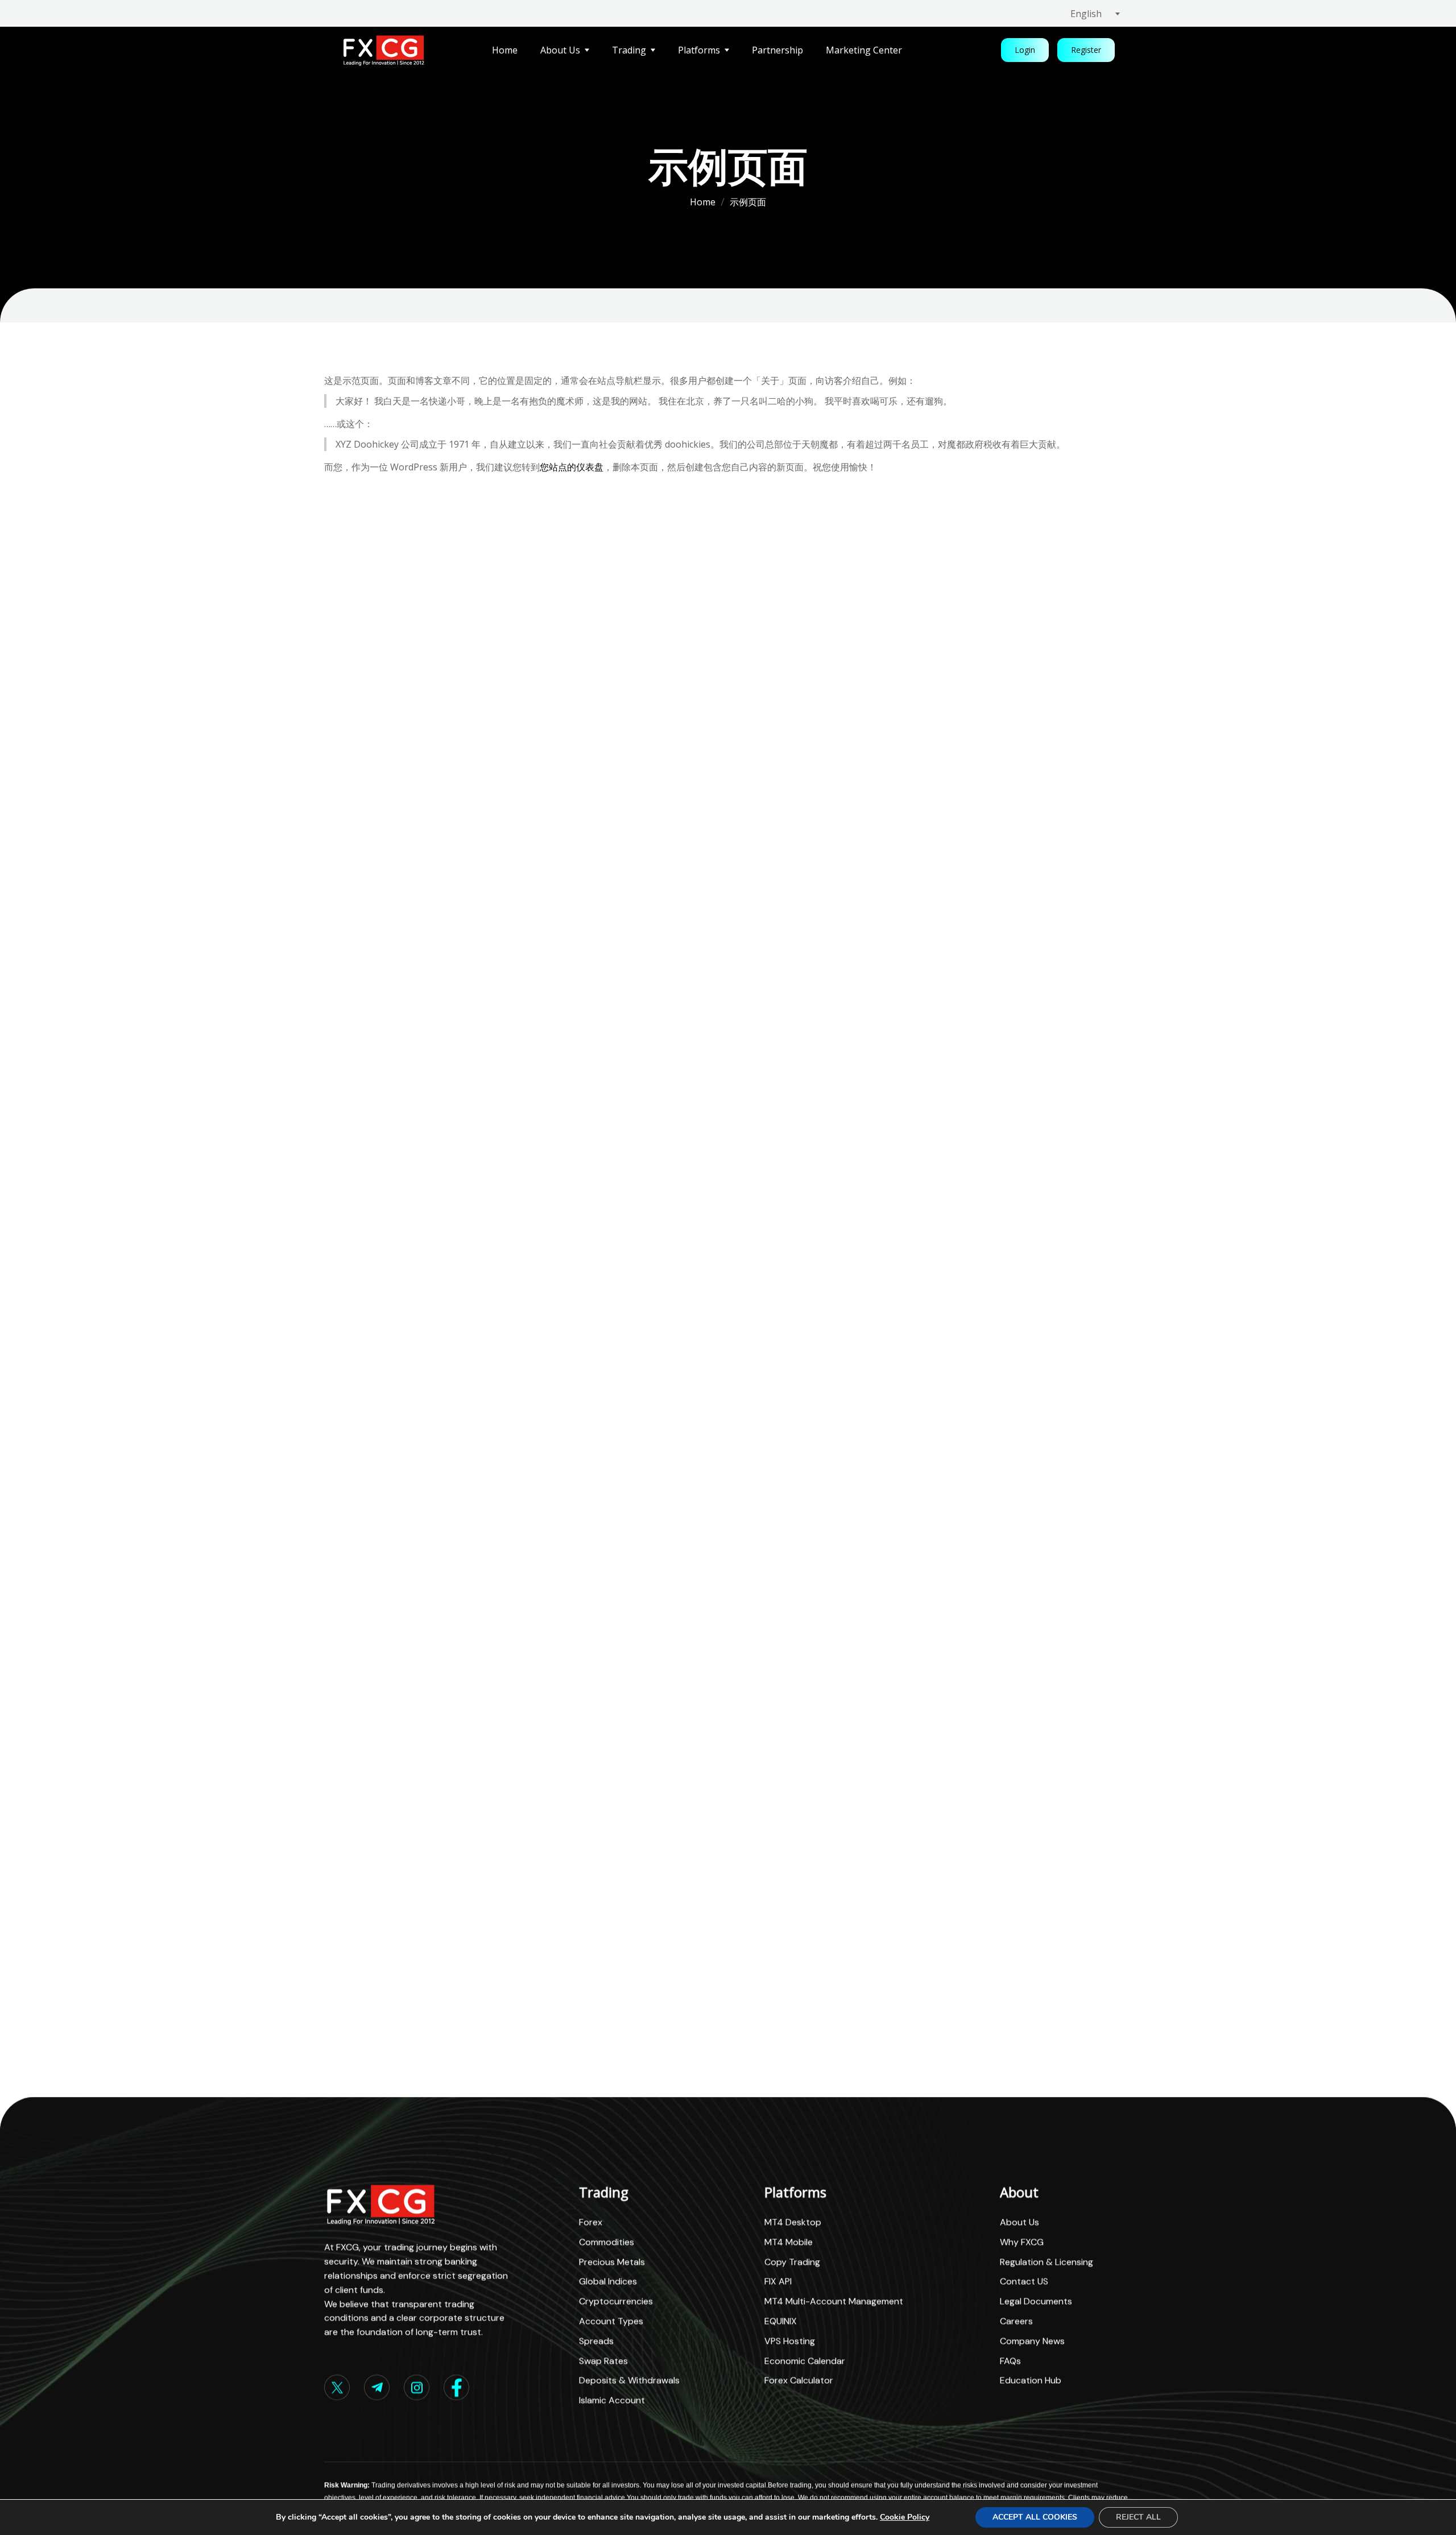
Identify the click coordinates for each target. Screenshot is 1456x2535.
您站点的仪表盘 (572, 467)
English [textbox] (1086, 14)
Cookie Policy (905, 2517)
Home (703, 202)
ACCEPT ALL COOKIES (1035, 2517)
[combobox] (1101, 14)
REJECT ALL (1138, 2517)
